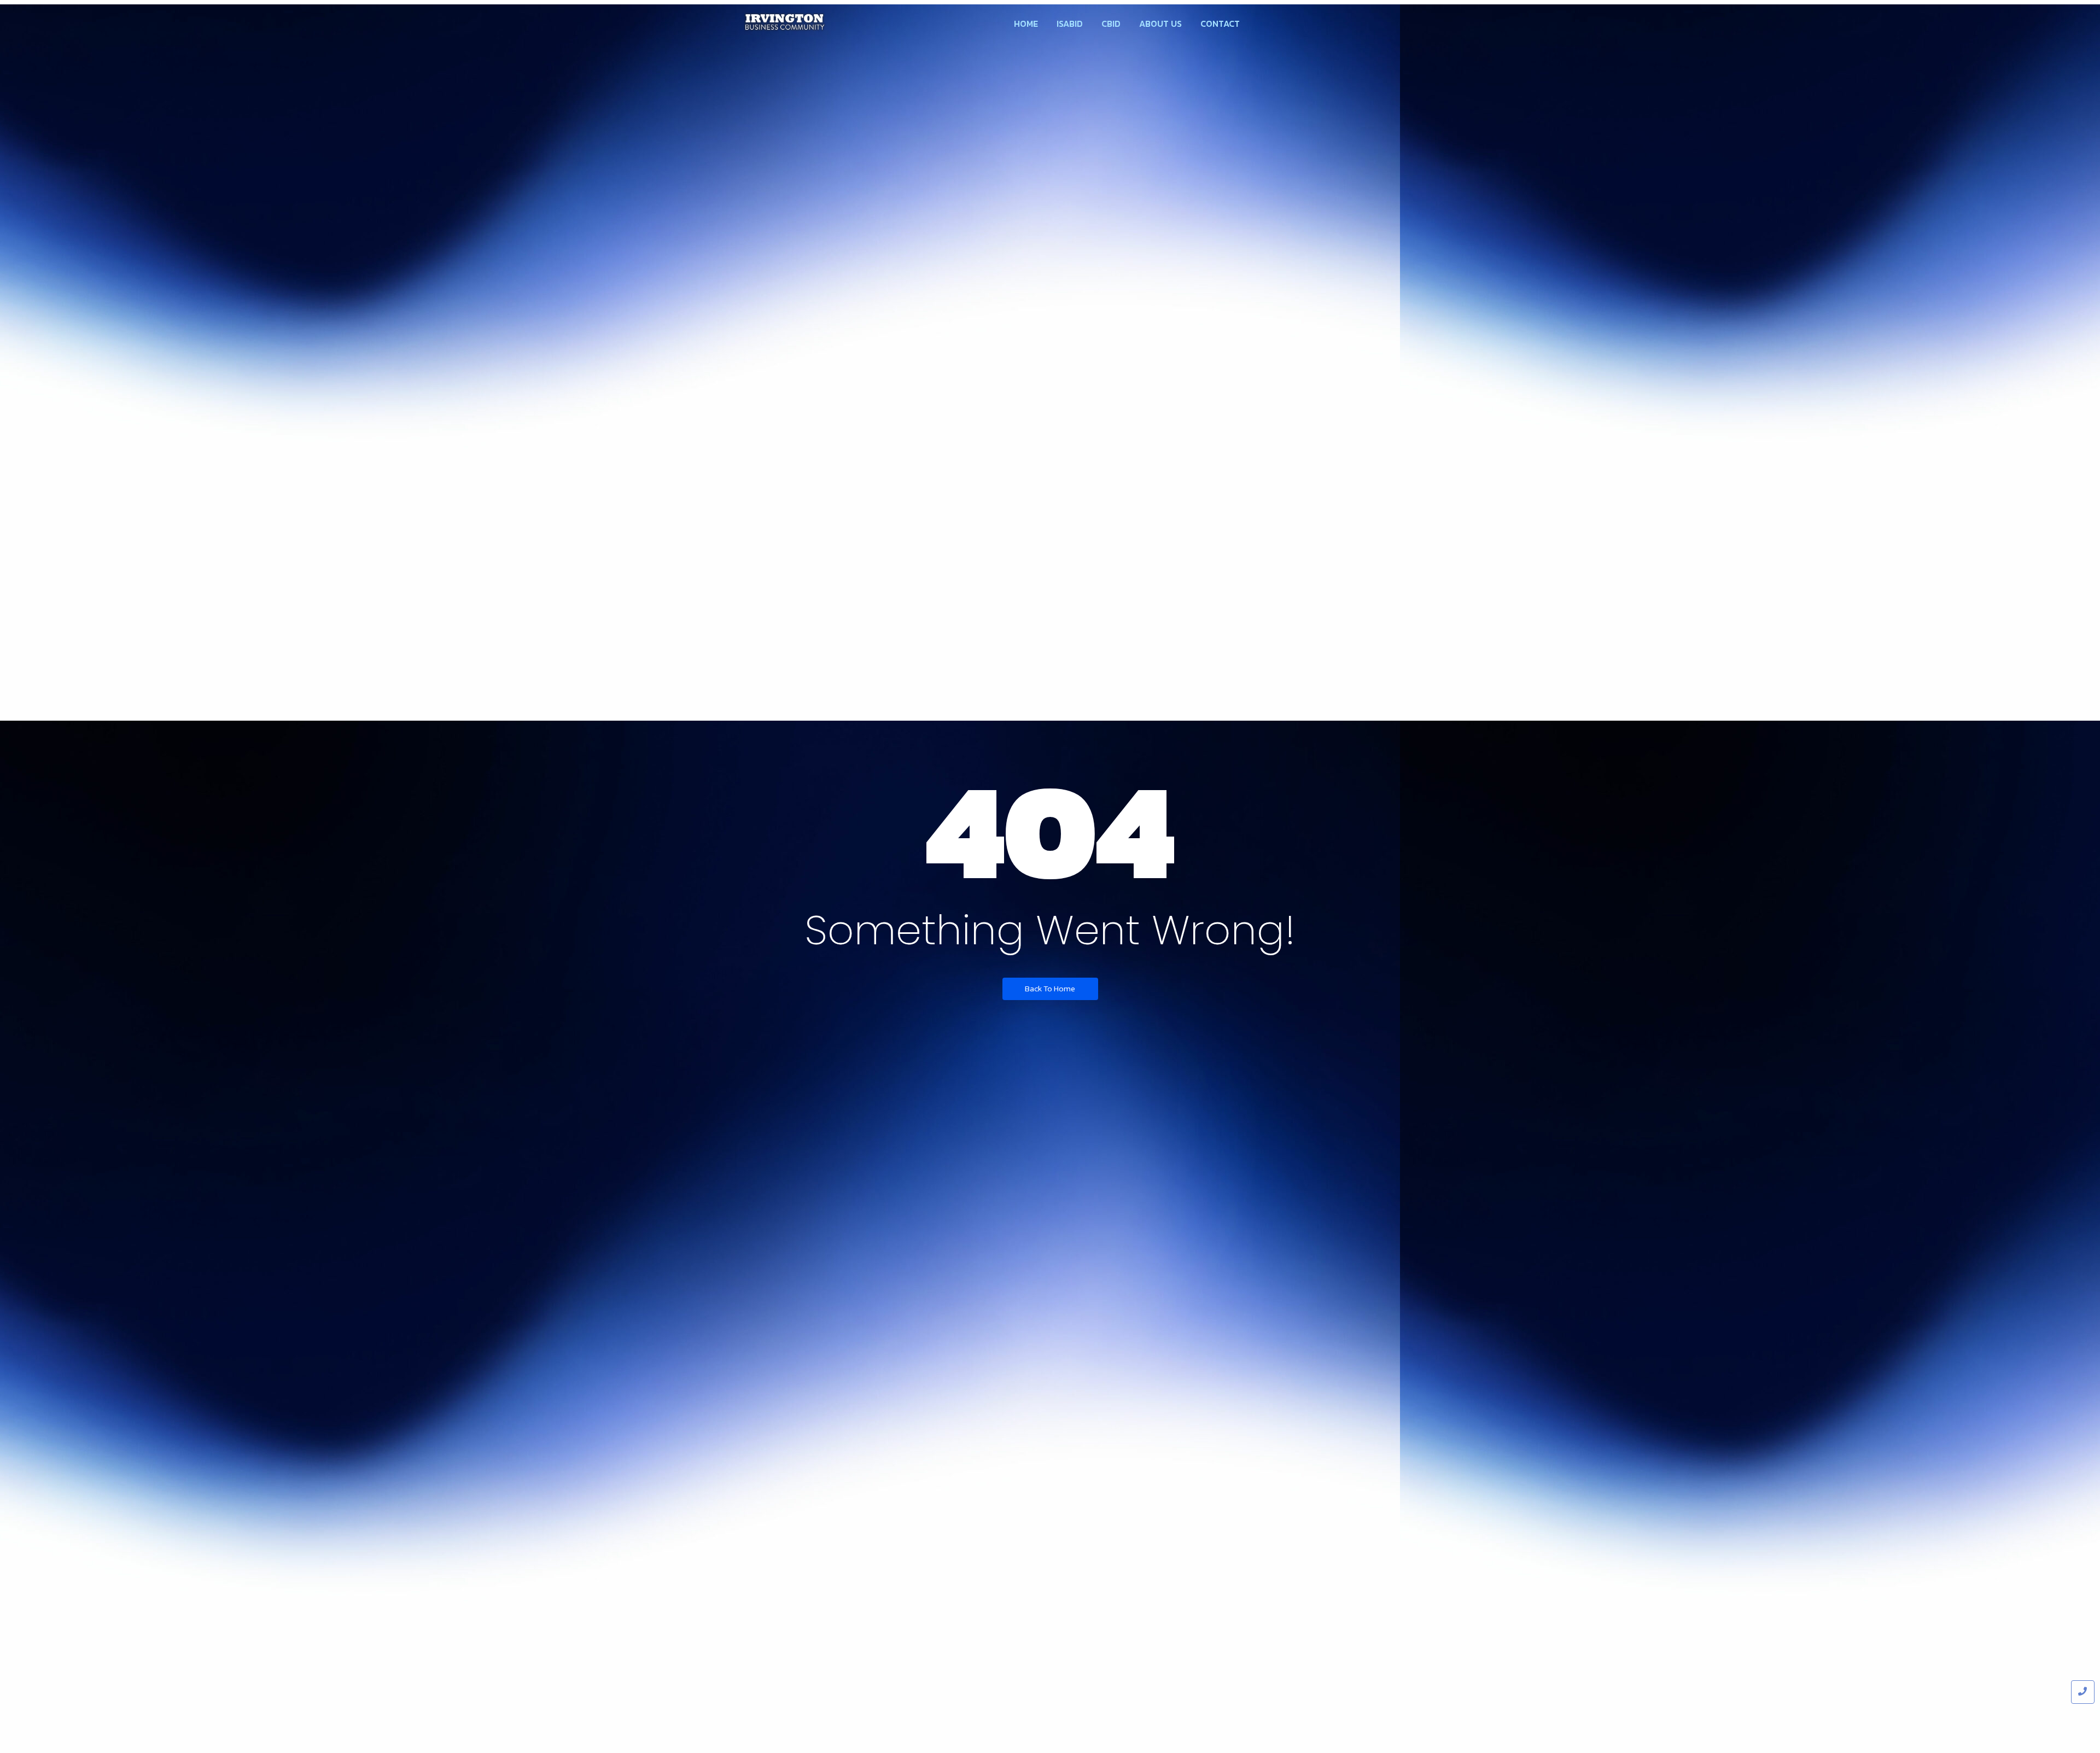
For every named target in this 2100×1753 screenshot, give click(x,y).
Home (1026, 24)
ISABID (1070, 24)
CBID (1111, 24)
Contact (1220, 24)
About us (1160, 24)
